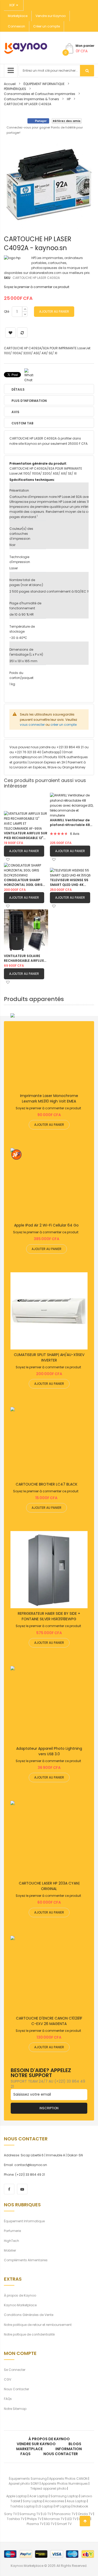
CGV (8, 2379)
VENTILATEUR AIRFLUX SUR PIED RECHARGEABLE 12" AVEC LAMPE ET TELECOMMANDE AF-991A (26, 836)
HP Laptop (63, 2506)
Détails (18, 389)
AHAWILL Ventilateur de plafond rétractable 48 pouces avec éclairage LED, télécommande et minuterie (70, 823)
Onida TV (85, 2514)
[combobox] (56, 71)
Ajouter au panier (24, 851)
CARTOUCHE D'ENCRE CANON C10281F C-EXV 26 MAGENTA (49, 2021)
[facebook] (9, 2189)
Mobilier (10, 2250)
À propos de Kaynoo (20, 2295)
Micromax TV (54, 2519)
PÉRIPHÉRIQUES (15, 89)
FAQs (8, 2399)
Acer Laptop (39, 2496)
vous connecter (32, 725)
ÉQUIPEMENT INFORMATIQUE (44, 84)
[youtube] (22, 2189)
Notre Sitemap (15, 2409)
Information (69, 2449)
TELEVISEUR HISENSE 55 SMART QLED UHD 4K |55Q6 (69, 882)
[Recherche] (87, 71)
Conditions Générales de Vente (29, 2315)
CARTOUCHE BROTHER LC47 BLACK (47, 1484)
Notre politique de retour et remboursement (38, 2325)
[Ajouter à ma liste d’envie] (49, 1052)
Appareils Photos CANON (68, 2479)
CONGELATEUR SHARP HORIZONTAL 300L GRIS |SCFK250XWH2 (23, 882)
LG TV (47, 2514)
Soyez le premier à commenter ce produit (37, 287)
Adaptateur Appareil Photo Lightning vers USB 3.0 (49, 1751)
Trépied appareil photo (48, 2488)
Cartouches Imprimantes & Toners (31, 99)
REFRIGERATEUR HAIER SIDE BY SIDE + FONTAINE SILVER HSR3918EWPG (49, 1616)
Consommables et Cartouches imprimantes (40, 94)
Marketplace (18, 16)
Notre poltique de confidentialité (29, 2334)
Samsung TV (30, 2514)
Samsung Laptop (64, 2496)
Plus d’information (29, 401)
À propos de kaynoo (49, 2439)
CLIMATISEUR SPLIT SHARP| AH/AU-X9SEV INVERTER (49, 1357)
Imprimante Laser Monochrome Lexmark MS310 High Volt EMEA (49, 1098)
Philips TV (34, 2519)
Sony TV (11, 2514)
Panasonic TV (65, 2514)
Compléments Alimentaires (26, 2260)
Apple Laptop (17, 2496)
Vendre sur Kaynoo (51, 16)
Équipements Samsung (28, 2479)
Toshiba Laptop (23, 2506)
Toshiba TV (16, 2519)
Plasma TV (35, 2524)
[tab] (49, 423)
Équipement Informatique (24, 2221)
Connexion (16, 26)
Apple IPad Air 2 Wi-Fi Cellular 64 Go (46, 1225)
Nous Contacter (16, 2389)
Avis (15, 412)
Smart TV (64, 2524)
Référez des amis (67, 121)
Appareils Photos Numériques (65, 2484)
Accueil (10, 84)
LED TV (72, 2519)
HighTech (11, 2241)
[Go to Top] (85, 2521)
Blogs (75, 2444)
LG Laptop (45, 2506)
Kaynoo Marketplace (20, 2305)
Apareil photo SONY (24, 2484)
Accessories (55, 2501)
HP (69, 99)
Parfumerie (12, 2231)
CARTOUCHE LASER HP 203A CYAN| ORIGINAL (49, 1886)
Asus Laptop (76, 2501)
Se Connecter (15, 2370)
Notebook (81, 2506)
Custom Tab (22, 423)
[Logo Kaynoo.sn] (26, 48)
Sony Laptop (33, 2501)
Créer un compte (47, 26)
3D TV (50, 2524)
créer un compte (64, 725)
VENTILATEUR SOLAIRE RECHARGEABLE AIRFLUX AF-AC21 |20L (24, 958)
